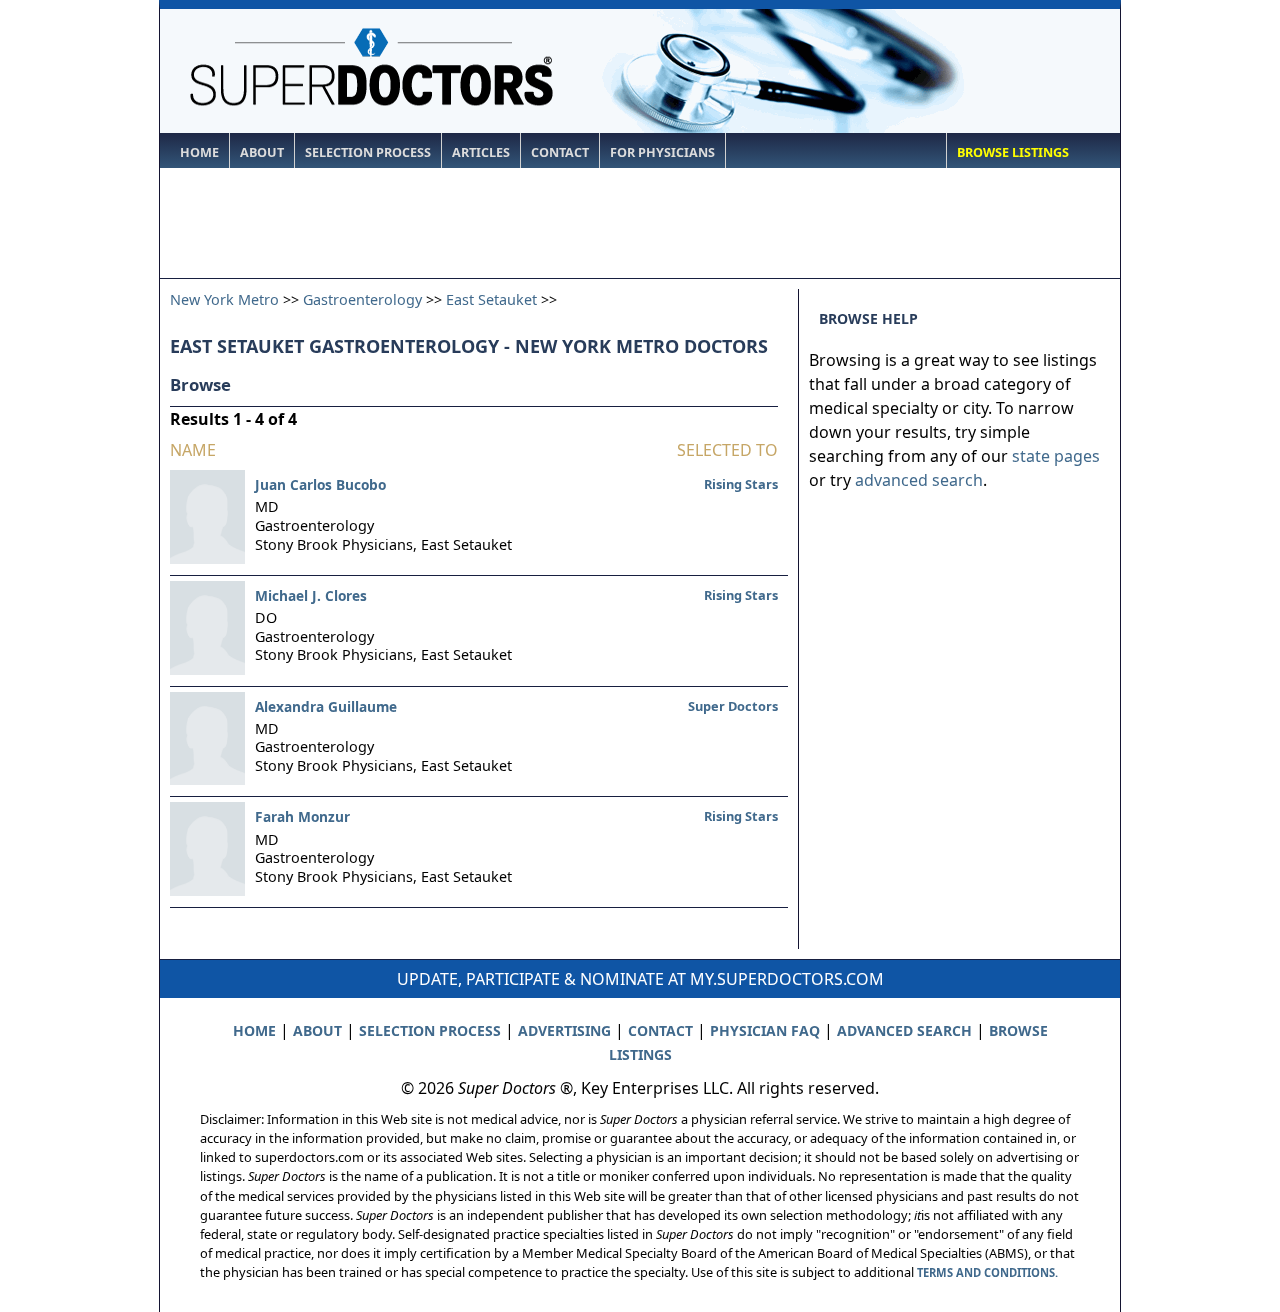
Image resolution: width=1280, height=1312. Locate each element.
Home (199, 152)
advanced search (919, 480)
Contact (560, 152)
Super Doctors (733, 706)
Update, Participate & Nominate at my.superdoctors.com (640, 979)
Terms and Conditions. (987, 1272)
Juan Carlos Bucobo (320, 484)
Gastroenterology (362, 299)
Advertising (564, 1030)
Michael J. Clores (311, 595)
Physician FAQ (765, 1030)
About (262, 152)
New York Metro (224, 299)
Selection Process (368, 152)
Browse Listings (1013, 152)
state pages (1056, 456)
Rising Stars (741, 484)
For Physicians (662, 152)
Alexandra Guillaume (326, 706)
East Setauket (491, 299)
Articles (481, 152)
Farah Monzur (302, 816)
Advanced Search (904, 1030)
